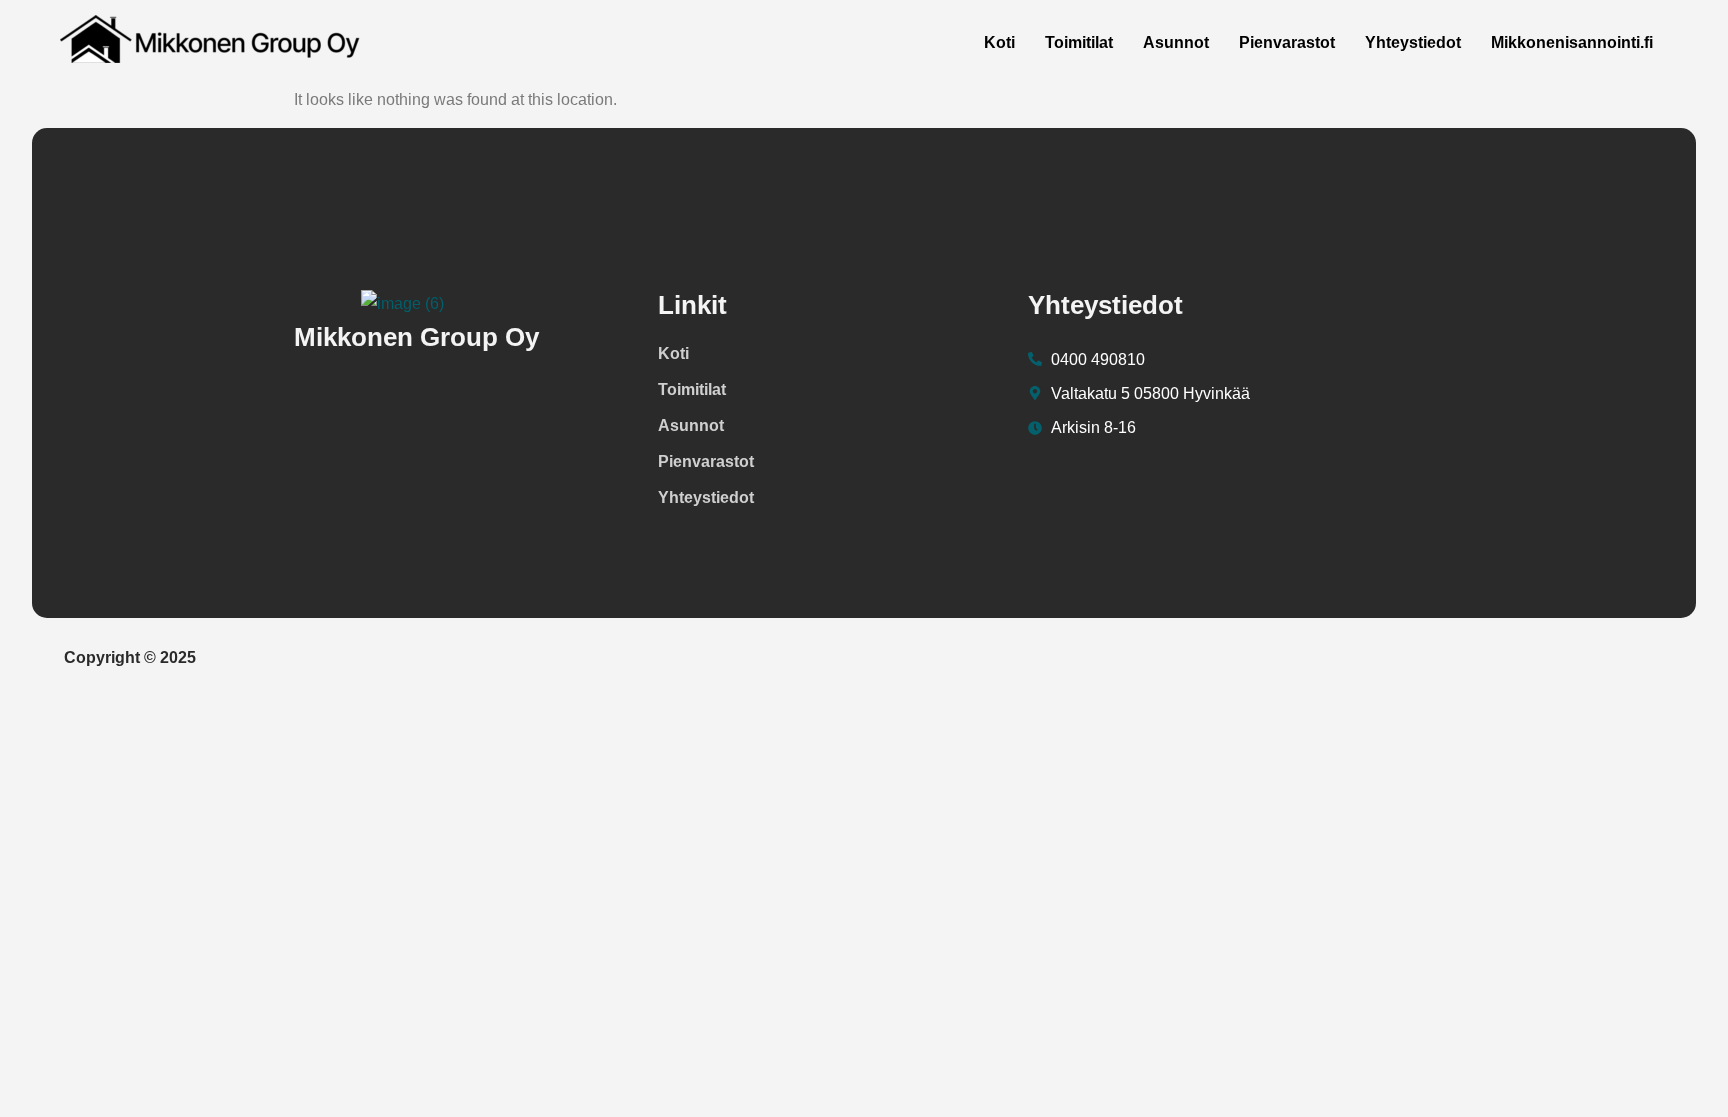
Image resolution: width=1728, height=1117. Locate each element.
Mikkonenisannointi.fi (1572, 42)
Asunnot (1176, 42)
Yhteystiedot (1413, 42)
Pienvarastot (1287, 42)
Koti (999, 42)
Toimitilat (1079, 42)
